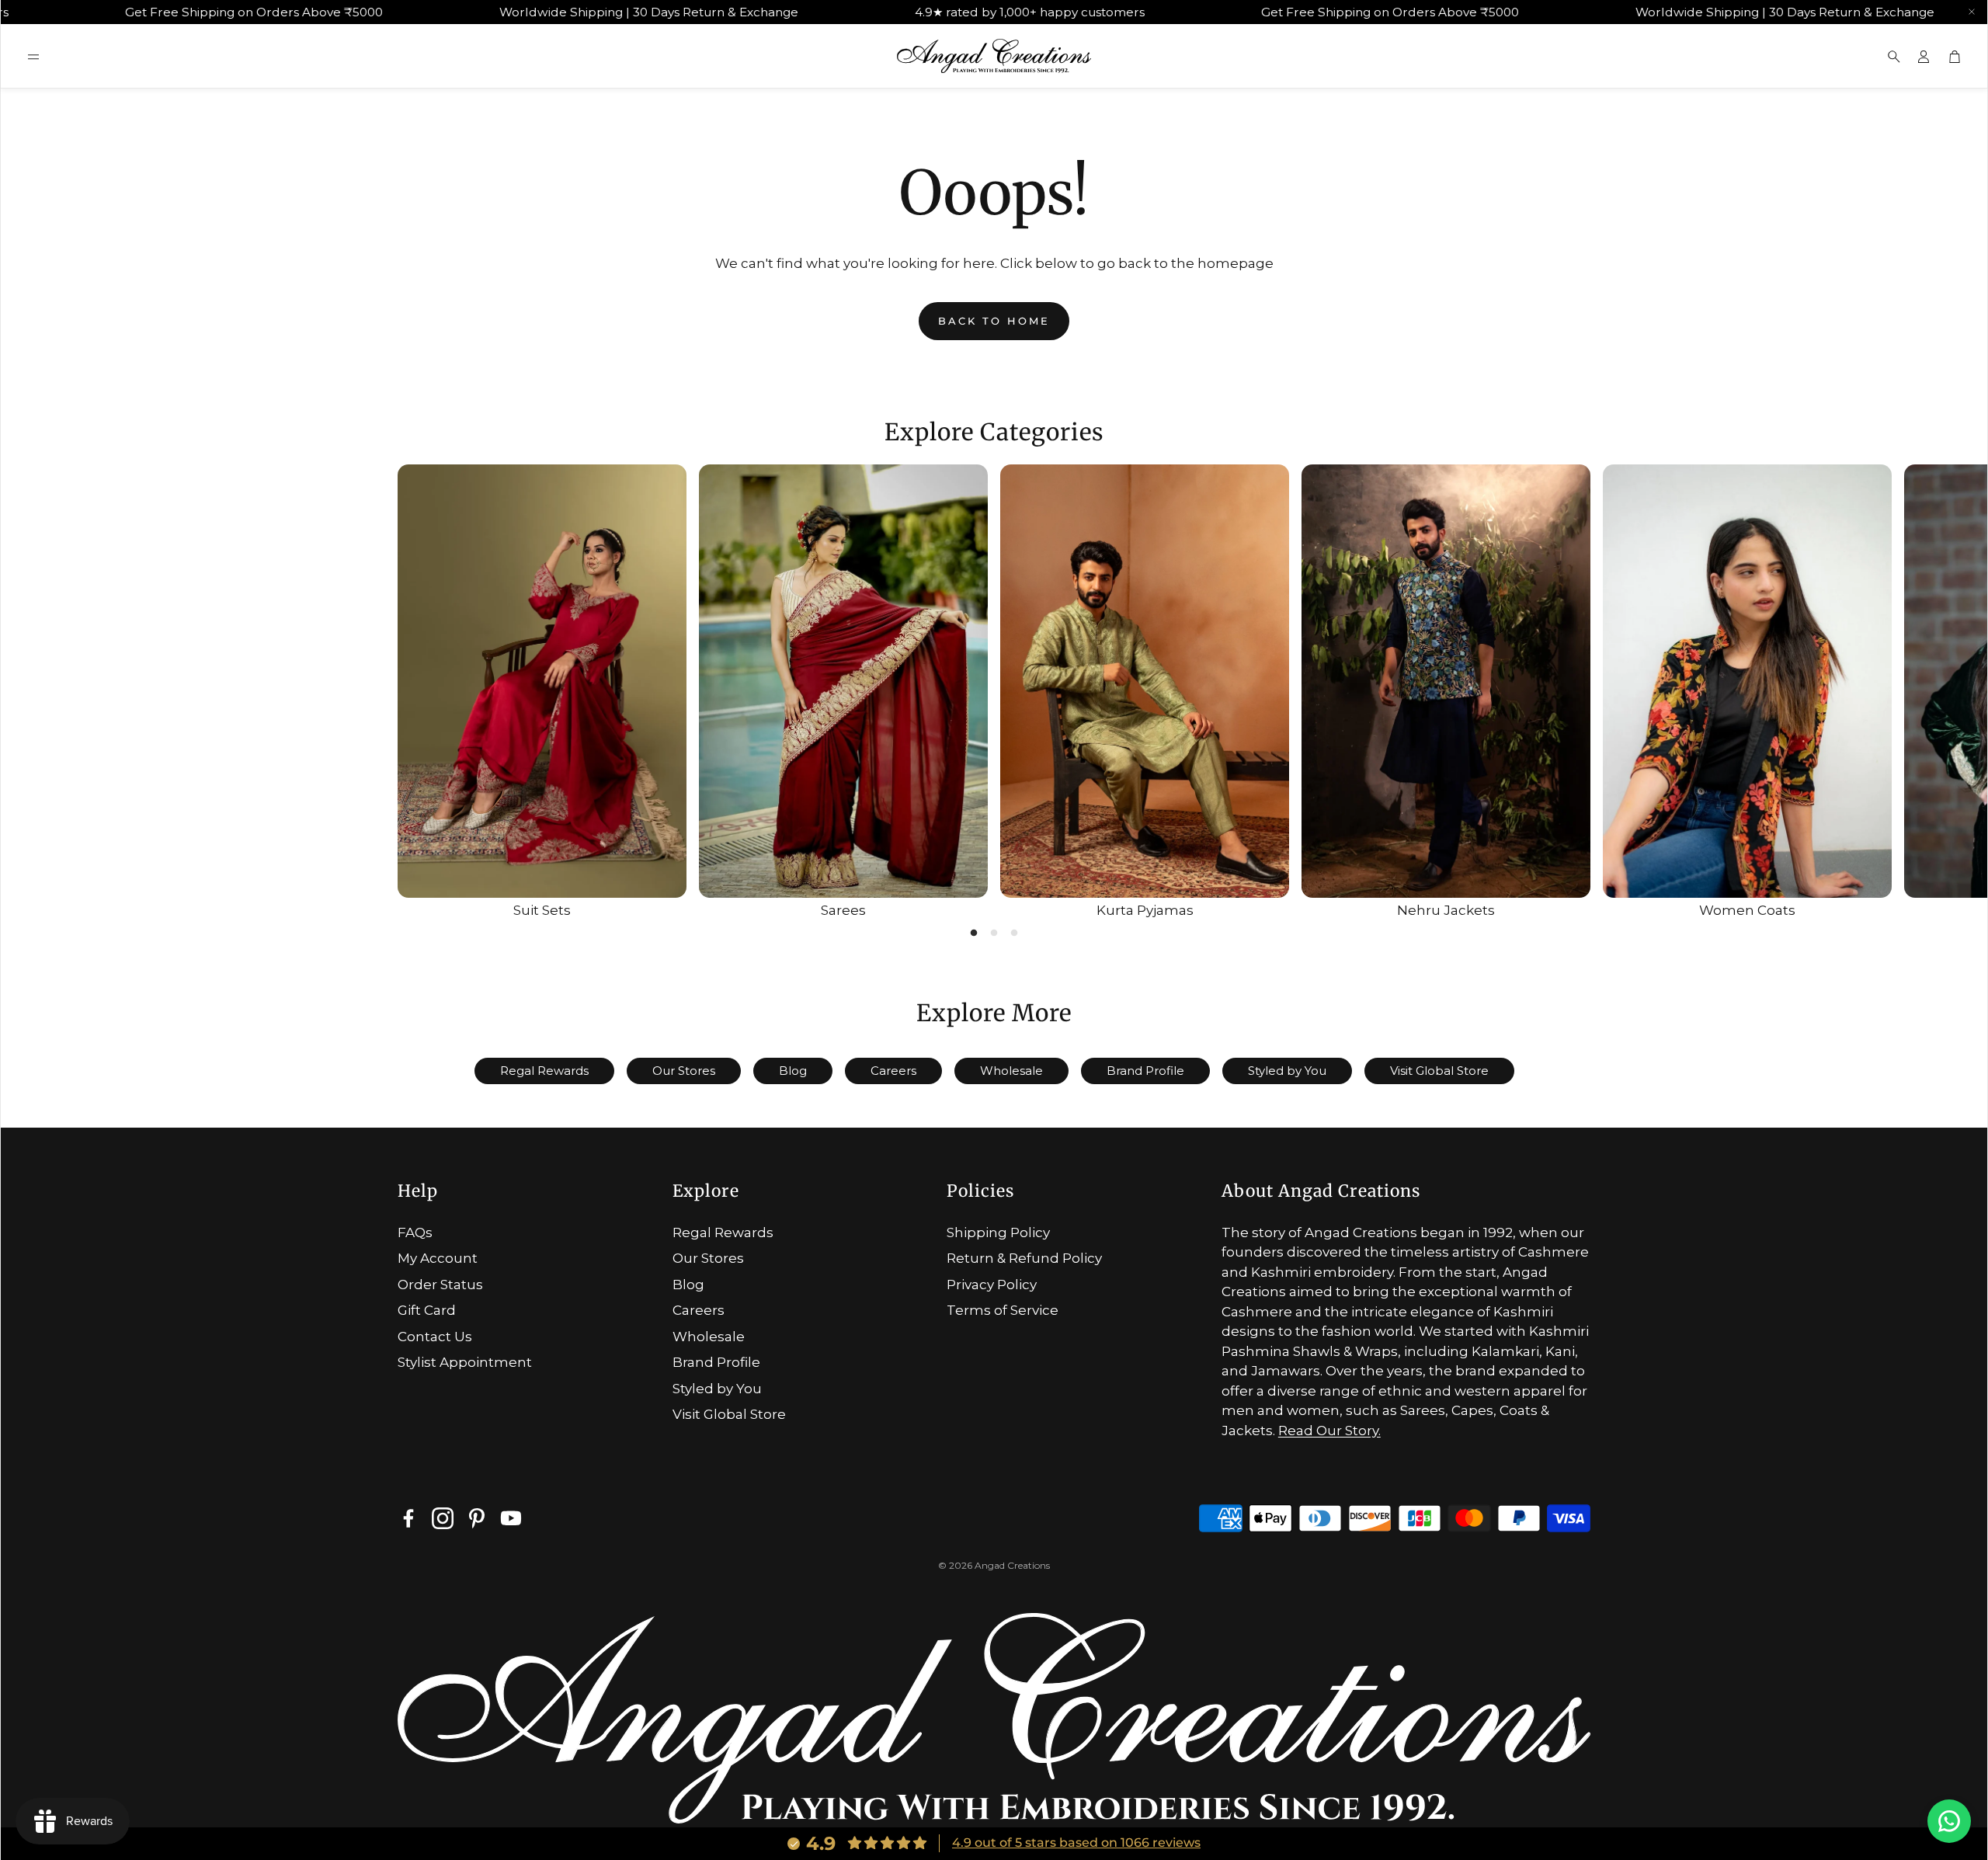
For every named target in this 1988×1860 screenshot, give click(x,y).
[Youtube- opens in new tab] (511, 1518)
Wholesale (1011, 1071)
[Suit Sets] (542, 681)
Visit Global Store (1439, 1071)
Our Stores (684, 1071)
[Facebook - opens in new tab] (408, 1518)
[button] (33, 57)
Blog (793, 1071)
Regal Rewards (544, 1071)
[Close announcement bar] (1972, 12)
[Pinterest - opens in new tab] (477, 1518)
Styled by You (1287, 1071)
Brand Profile (1145, 1071)
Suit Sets (542, 910)
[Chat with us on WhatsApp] (1949, 1821)
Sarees (843, 910)
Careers (893, 1071)
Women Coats (1747, 910)
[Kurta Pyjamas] (1145, 681)
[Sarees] (843, 681)
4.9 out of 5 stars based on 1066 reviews (1076, 1843)
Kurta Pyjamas (1145, 910)
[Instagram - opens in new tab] (443, 1518)
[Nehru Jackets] (1446, 681)
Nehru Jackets (1446, 910)
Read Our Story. (1329, 1431)
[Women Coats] (1747, 681)
